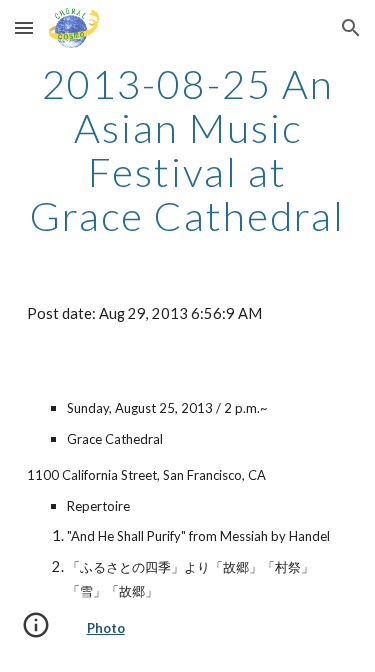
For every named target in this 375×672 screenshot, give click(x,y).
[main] (188, 150)
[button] (24, 27)
